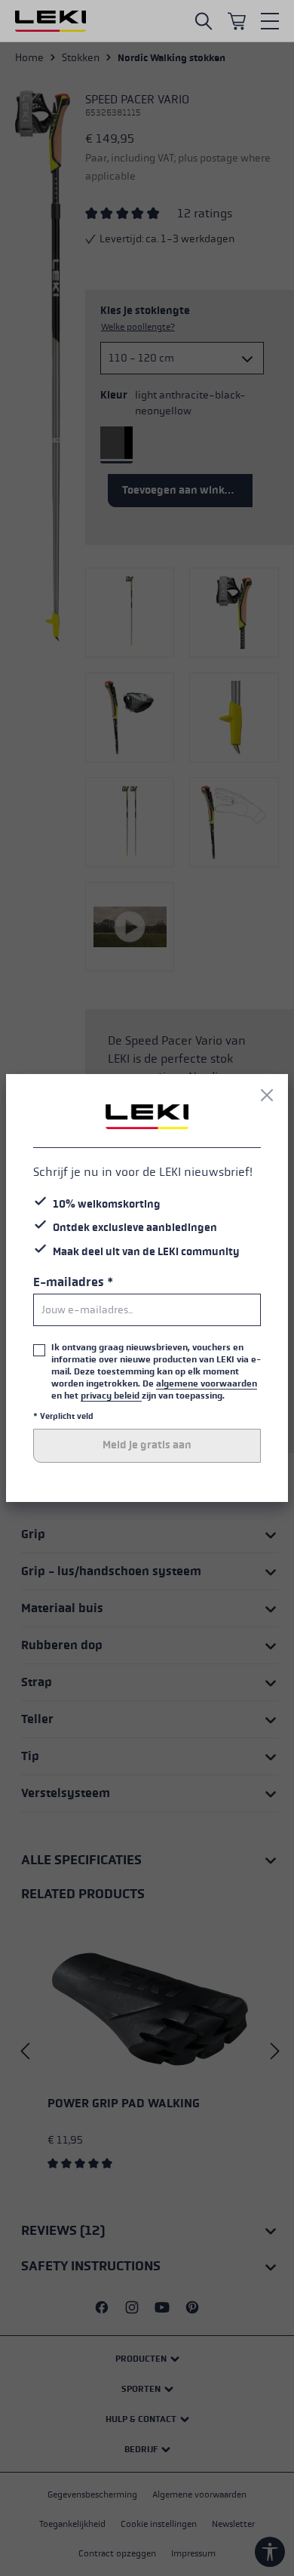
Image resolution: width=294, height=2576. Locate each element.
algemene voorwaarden (207, 1383)
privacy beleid (111, 1396)
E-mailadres (73, 1282)
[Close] (267, 1095)
